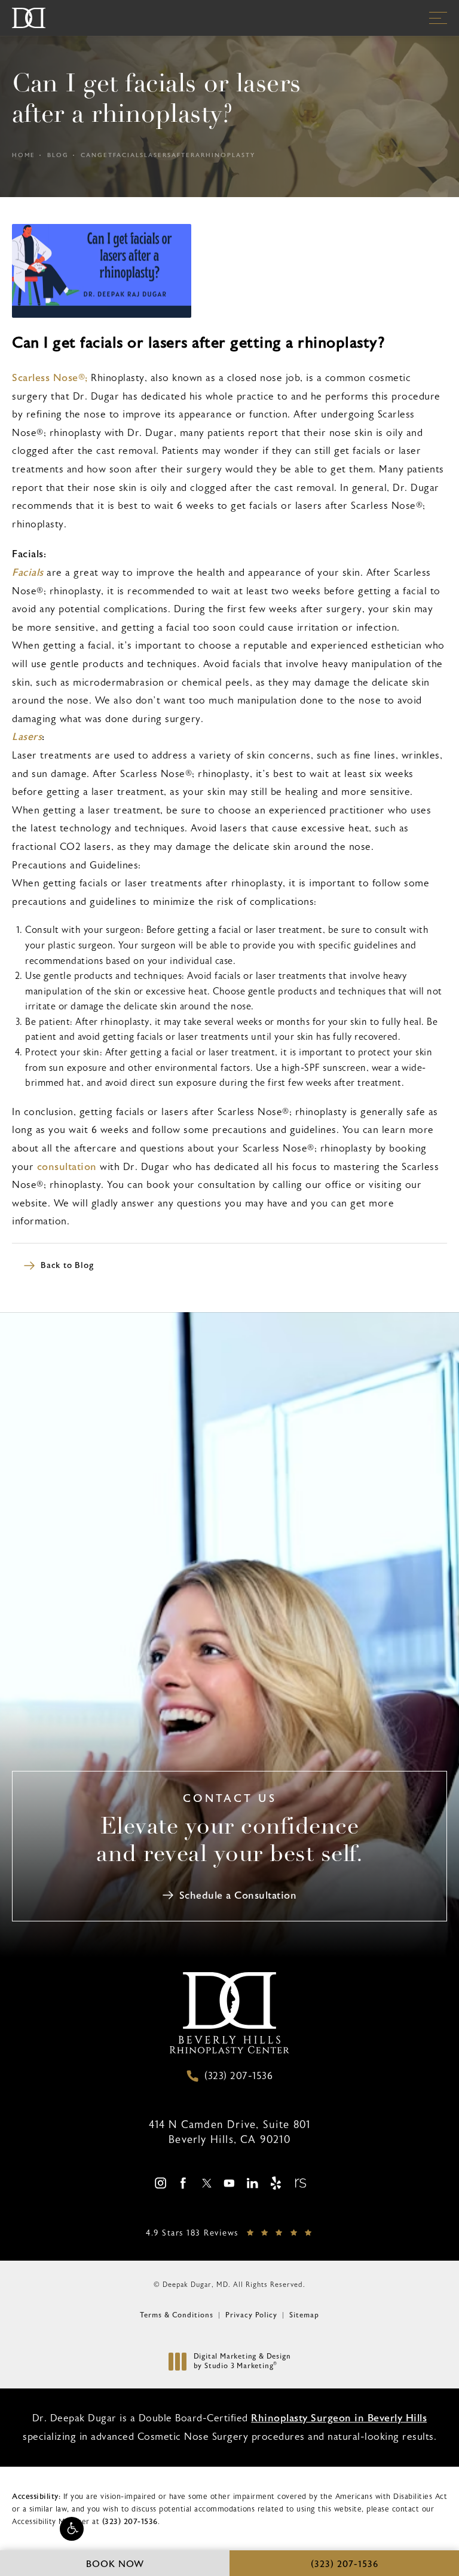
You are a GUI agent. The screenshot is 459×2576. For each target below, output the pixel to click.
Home (24, 155)
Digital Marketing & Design (242, 2361)
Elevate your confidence (229, 1842)
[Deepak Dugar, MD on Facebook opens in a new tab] (183, 2183)
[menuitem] (160, 2183)
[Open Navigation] (438, 18)
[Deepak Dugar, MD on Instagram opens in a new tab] (160, 2183)
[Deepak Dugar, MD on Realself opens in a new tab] (299, 2183)
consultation (67, 1167)
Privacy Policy (251, 2315)
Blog (58, 155)
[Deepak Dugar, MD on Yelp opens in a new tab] (276, 2183)
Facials (28, 572)
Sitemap (304, 2315)
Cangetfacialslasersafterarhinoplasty (168, 155)
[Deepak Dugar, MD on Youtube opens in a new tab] (229, 2183)
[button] (72, 2529)
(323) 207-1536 (130, 2522)
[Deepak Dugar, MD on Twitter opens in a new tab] (206, 2183)
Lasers (27, 737)
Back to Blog (68, 1266)
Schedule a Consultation (238, 1895)
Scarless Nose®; (50, 378)
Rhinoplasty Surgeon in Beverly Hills (339, 2418)
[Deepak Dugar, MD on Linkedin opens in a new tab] (253, 2183)
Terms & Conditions (177, 2315)
